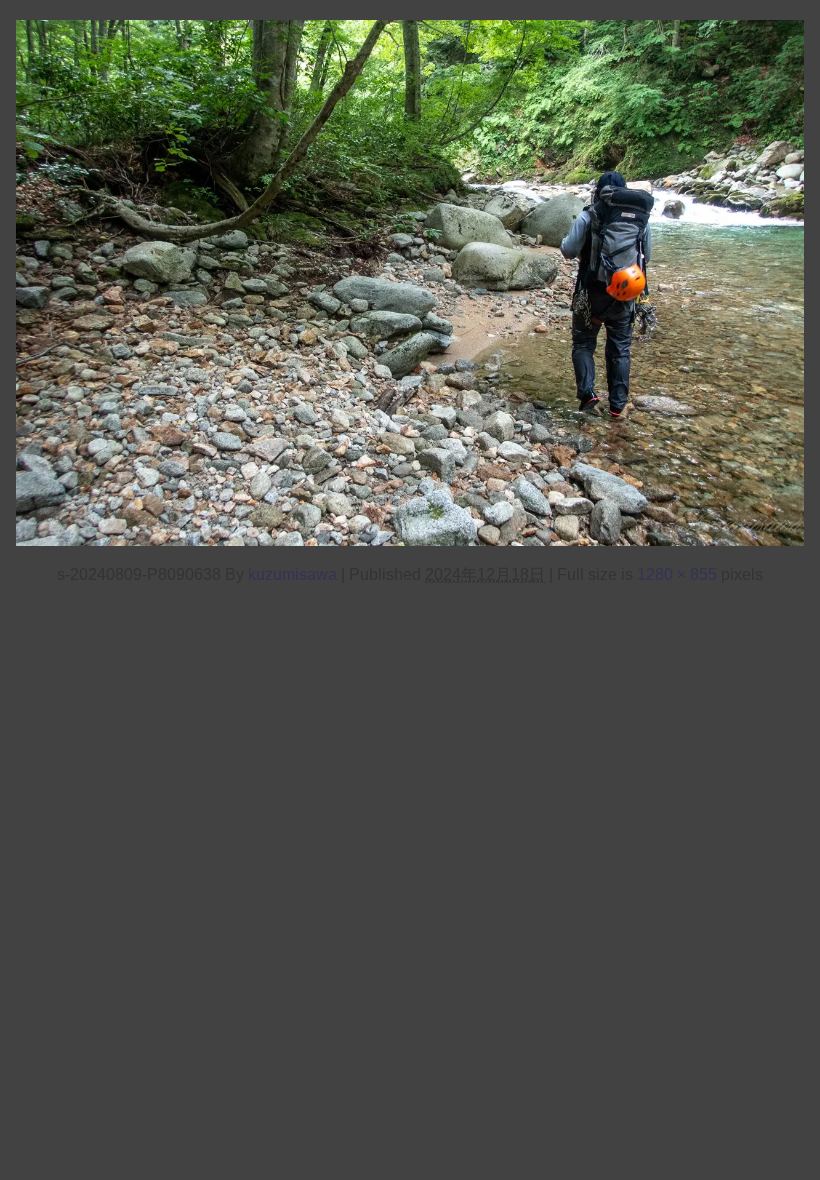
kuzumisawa (292, 574)
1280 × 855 (677, 574)
